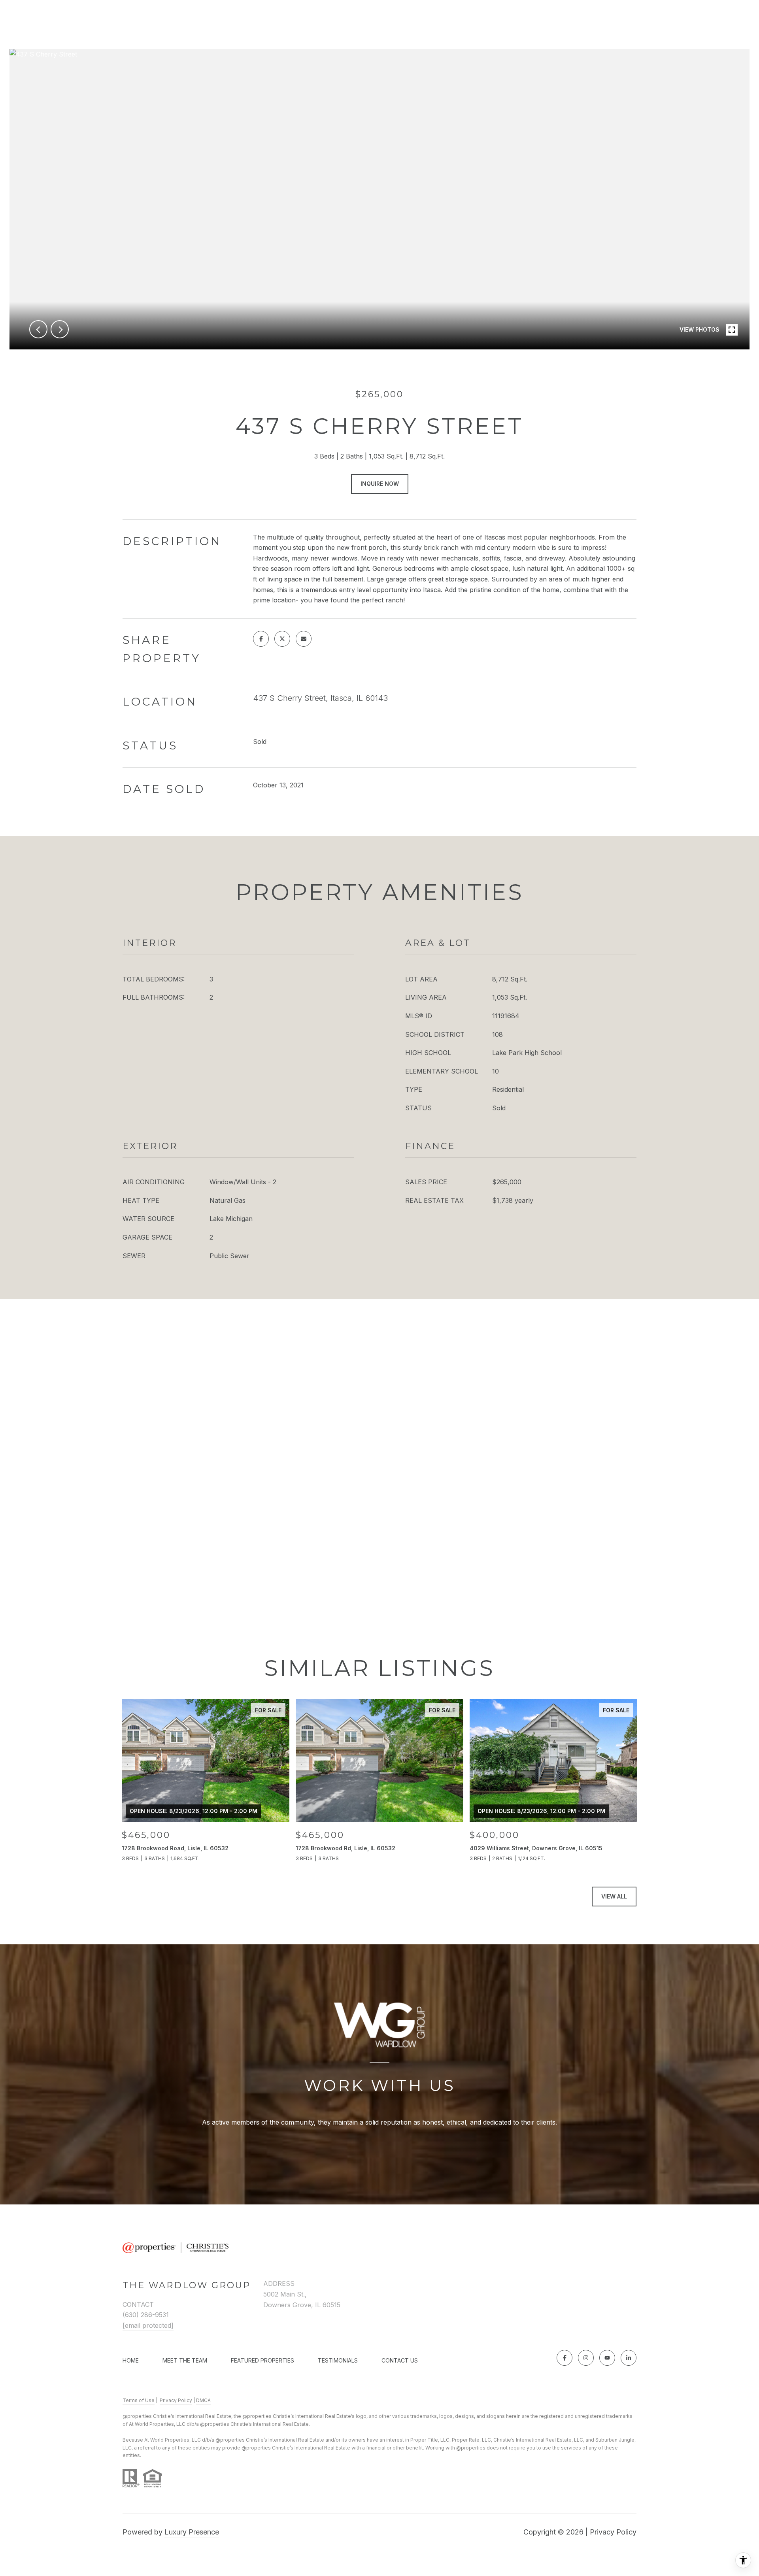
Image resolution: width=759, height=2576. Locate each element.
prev (38, 329)
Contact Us (400, 2361)
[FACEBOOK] (565, 2358)
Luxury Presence (192, 2532)
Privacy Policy (176, 2400)
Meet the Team (185, 2360)
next (60, 329)
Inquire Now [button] (380, 484)
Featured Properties (262, 2360)
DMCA (203, 2400)
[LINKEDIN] (629, 2358)
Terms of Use (139, 2400)
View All (614, 1896)
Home (131, 2360)
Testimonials (338, 2360)
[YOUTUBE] (607, 2358)
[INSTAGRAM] (586, 2358)
